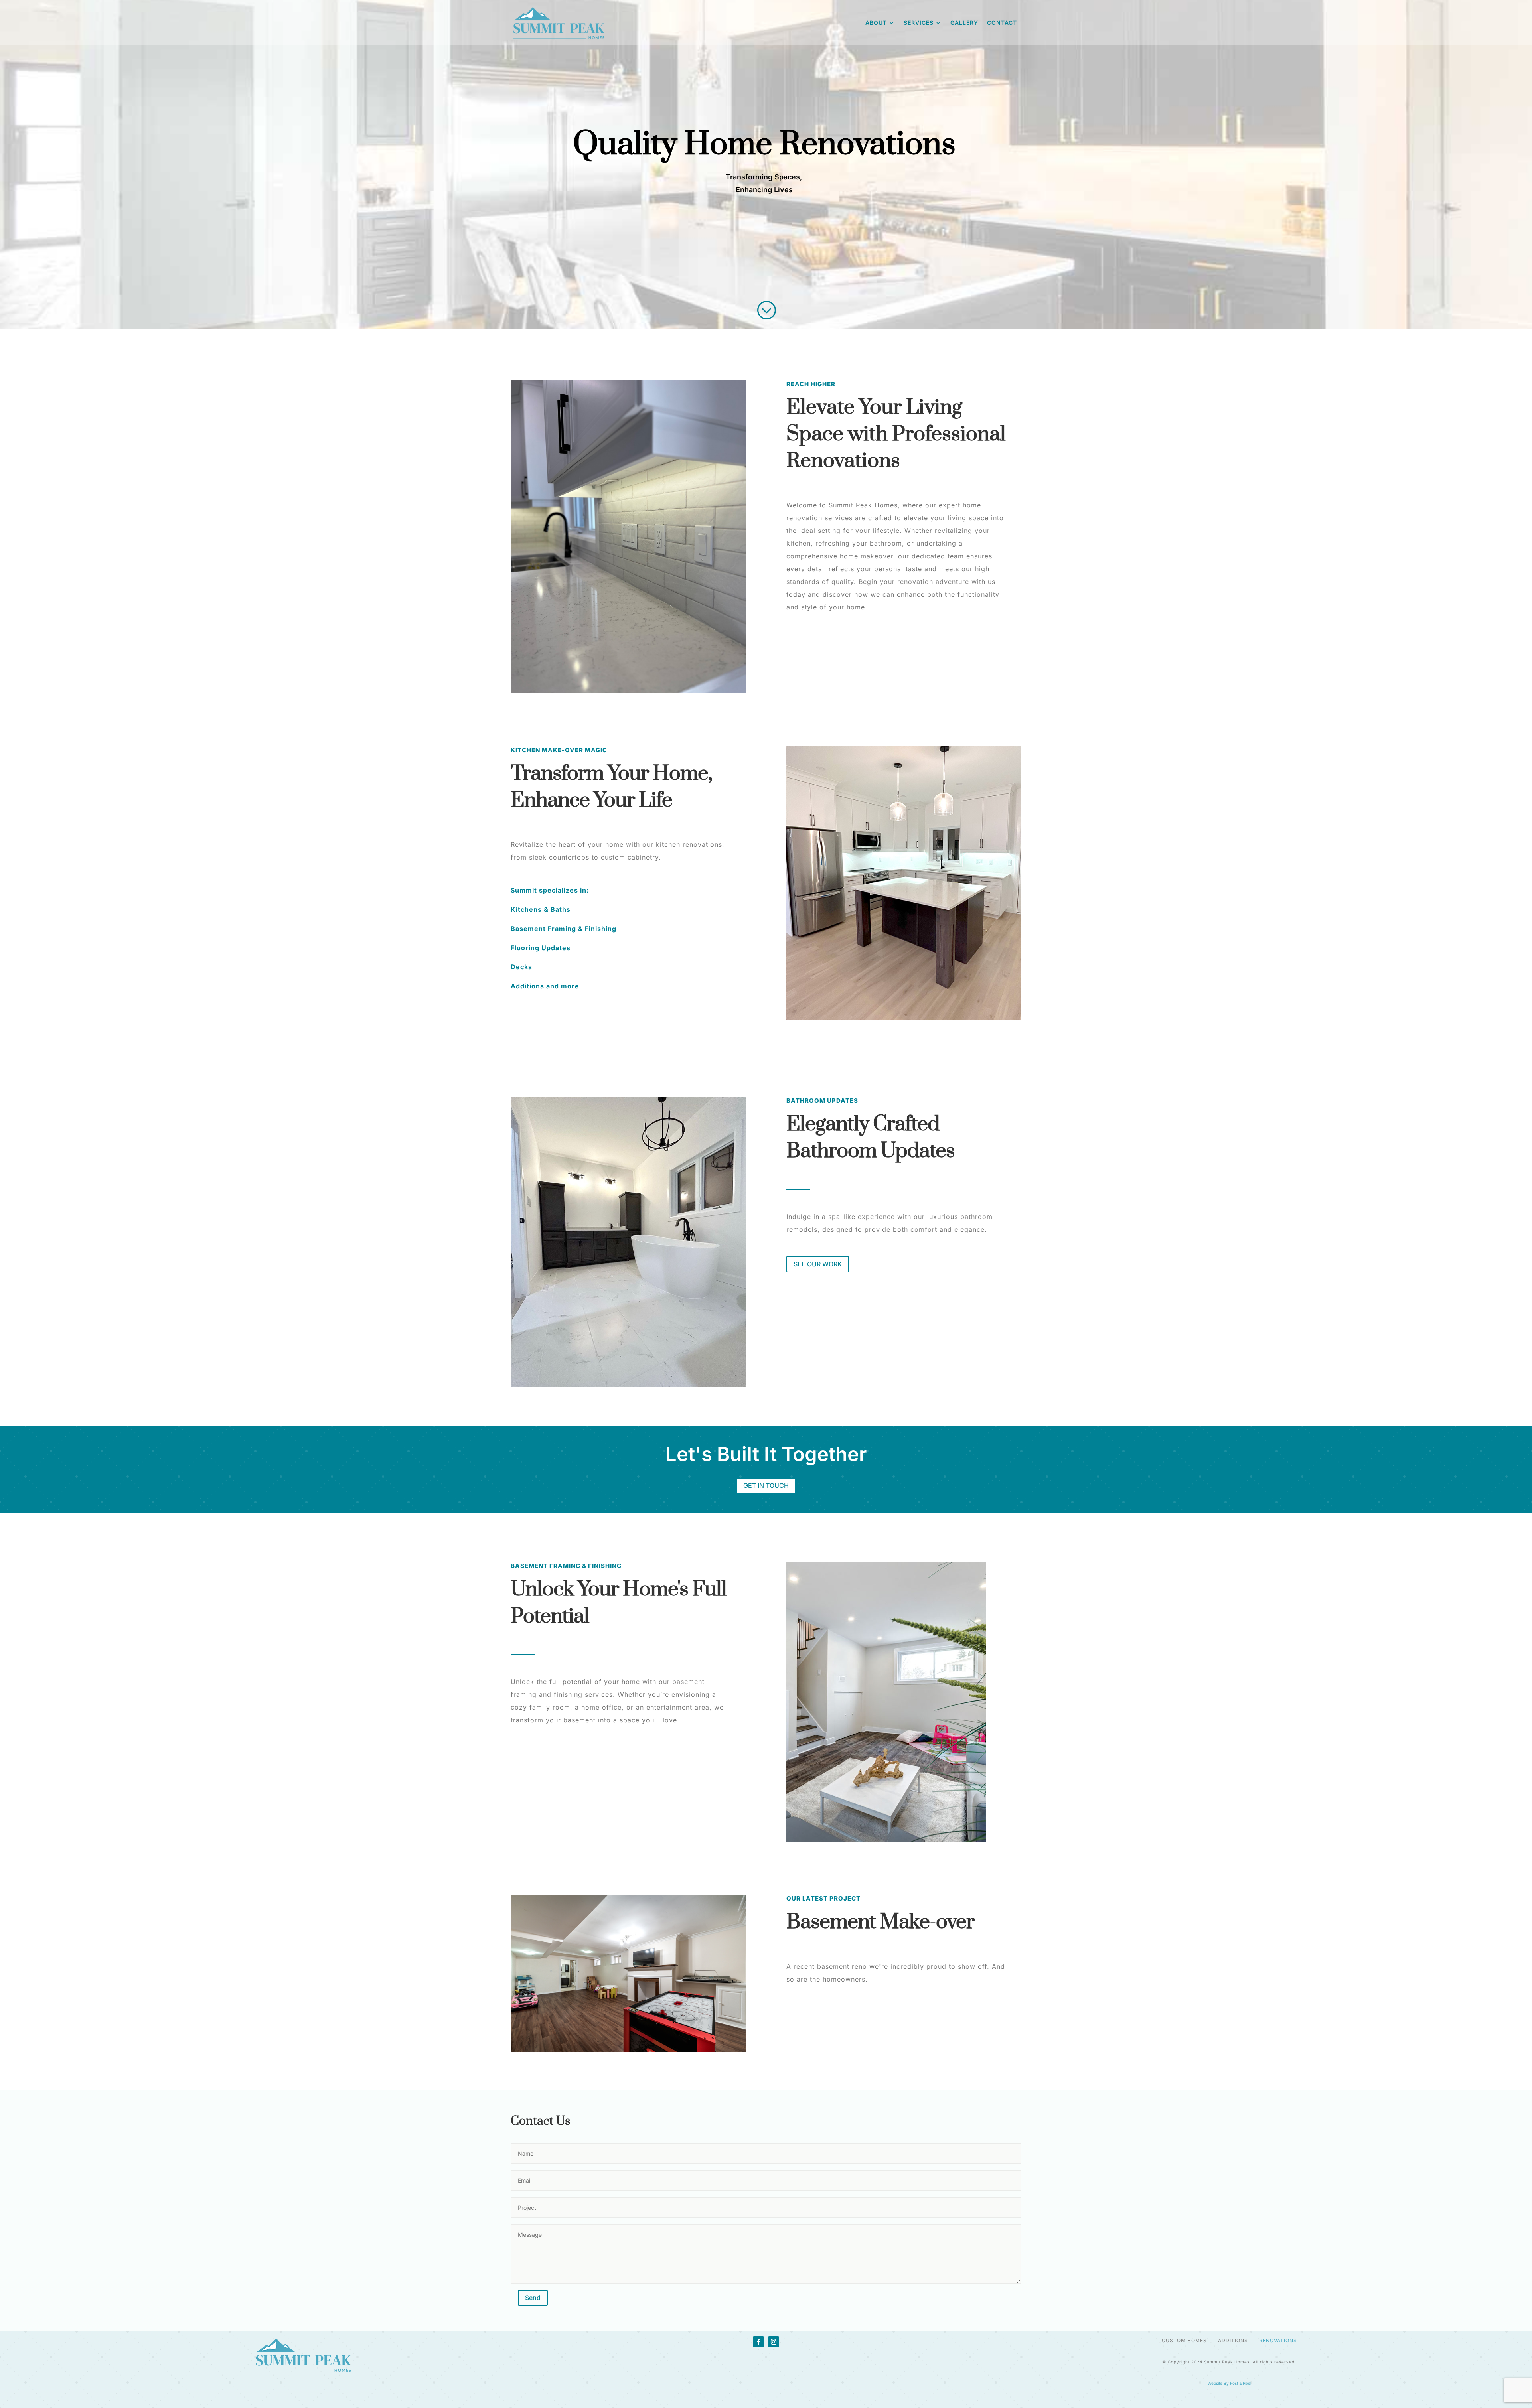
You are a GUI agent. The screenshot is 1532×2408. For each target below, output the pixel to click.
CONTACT (1002, 23)
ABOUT (876, 23)
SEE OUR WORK (818, 1264)
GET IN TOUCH (766, 1485)
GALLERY (964, 23)
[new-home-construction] (628, 1973)
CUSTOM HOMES (1184, 2340)
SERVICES (919, 23)
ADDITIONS (1233, 2340)
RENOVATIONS (1277, 2340)
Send (533, 2298)
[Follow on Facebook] (758, 2342)
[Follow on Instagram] (774, 2342)
